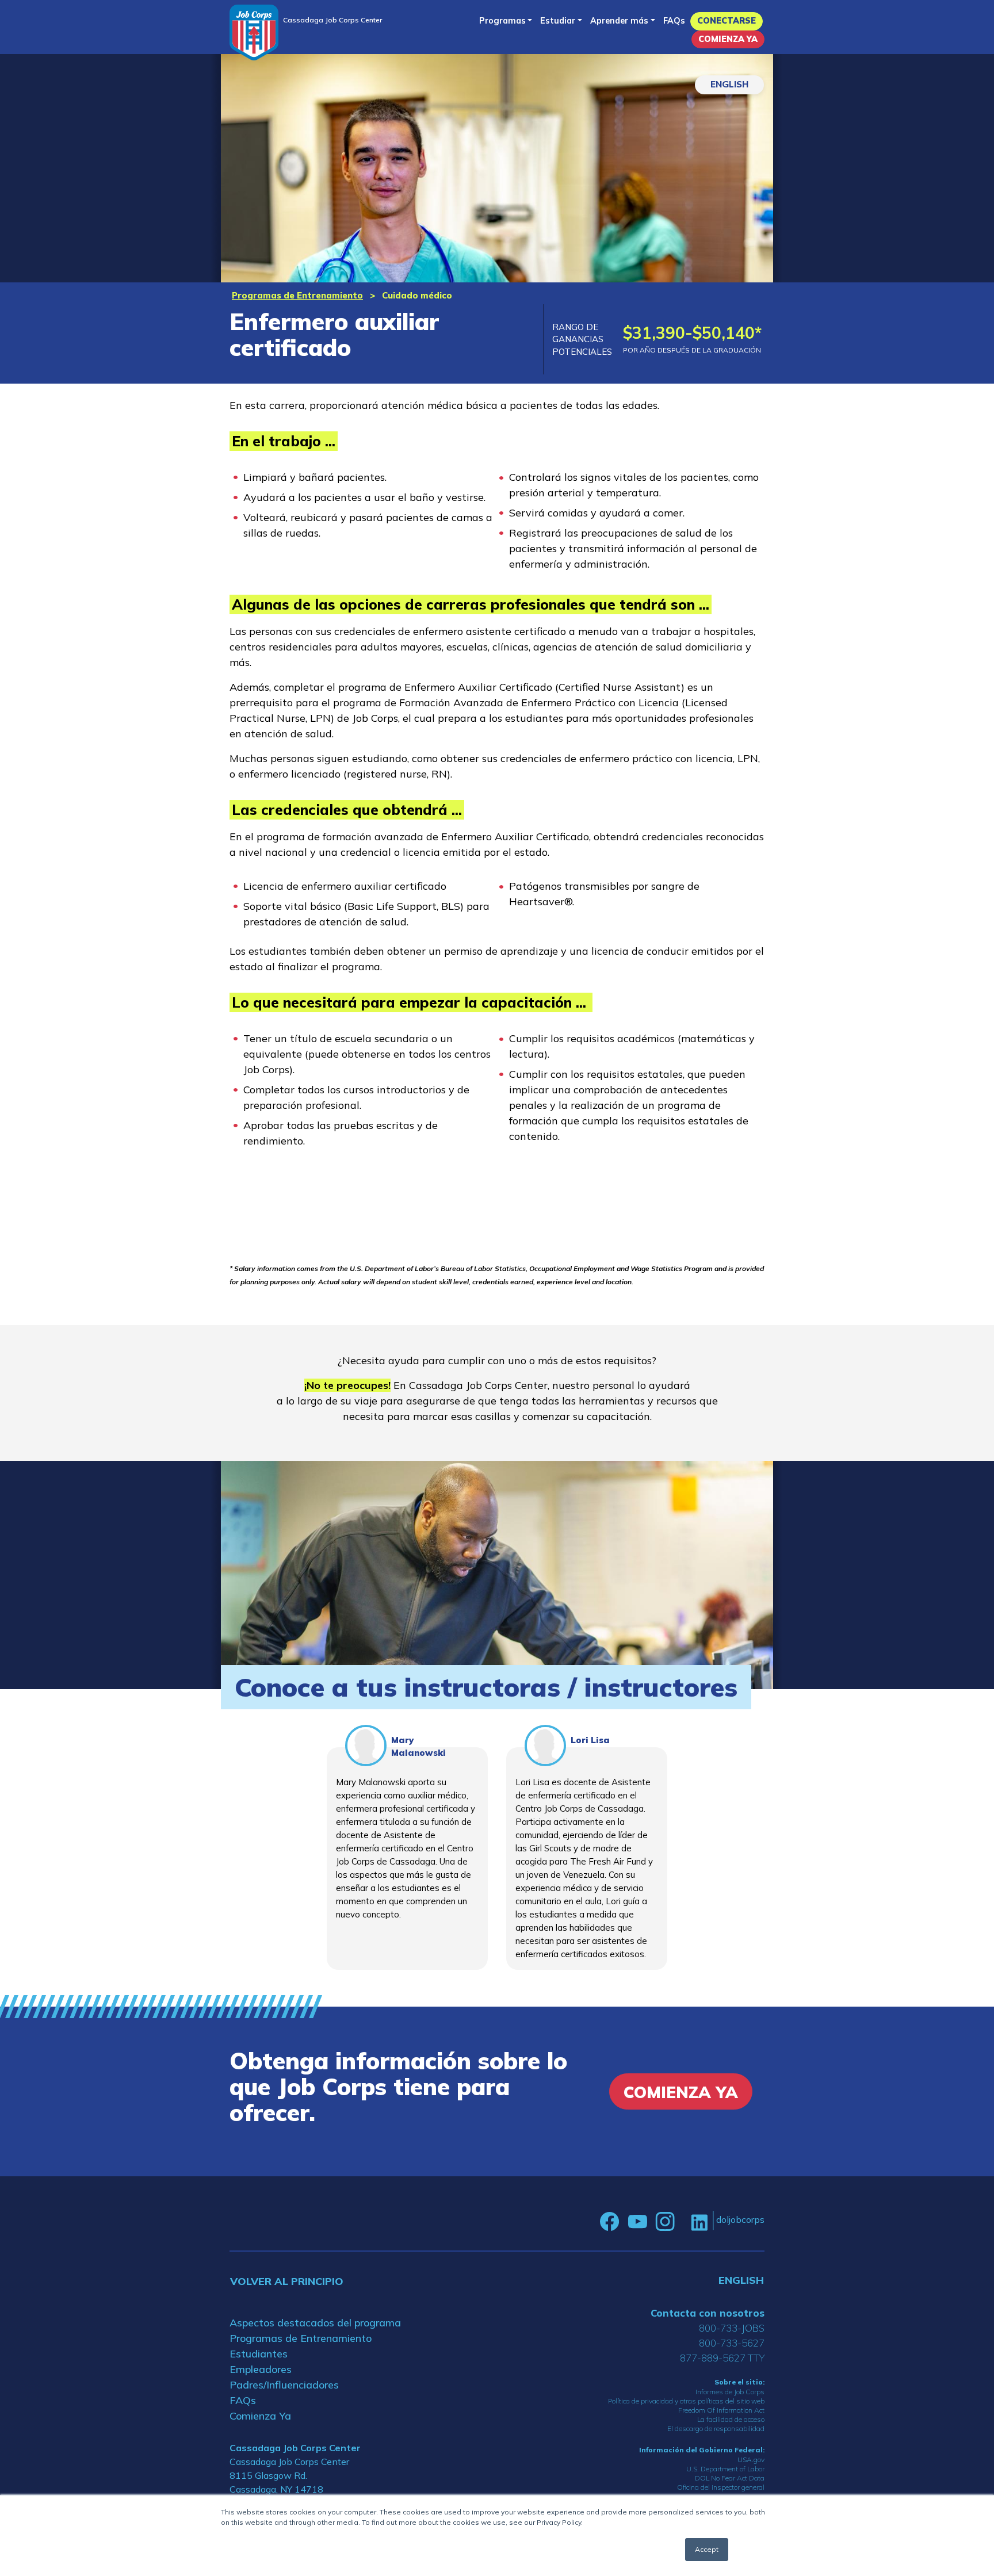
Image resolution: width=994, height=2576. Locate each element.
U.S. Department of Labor (725, 2469)
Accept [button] (707, 2549)
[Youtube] (637, 2222)
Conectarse (727, 21)
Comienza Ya (728, 39)
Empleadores (261, 2369)
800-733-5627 (732, 2343)
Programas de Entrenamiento (297, 295)
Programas (502, 21)
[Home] (254, 32)
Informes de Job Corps (730, 2392)
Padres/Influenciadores (284, 2385)
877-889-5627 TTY (722, 2358)
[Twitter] (683, 2222)
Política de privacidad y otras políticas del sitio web (686, 2401)
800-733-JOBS (732, 2328)
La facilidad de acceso (731, 2419)
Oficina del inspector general (721, 2487)
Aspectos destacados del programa (315, 2323)
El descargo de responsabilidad (716, 2428)
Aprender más (619, 21)
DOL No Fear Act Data (730, 2478)
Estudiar (558, 21)
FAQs (674, 21)
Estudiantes (259, 2354)
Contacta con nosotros (708, 2313)
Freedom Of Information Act (721, 2410)
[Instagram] (665, 2222)
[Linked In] (699, 2222)
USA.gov (751, 2460)
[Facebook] (610, 2222)
